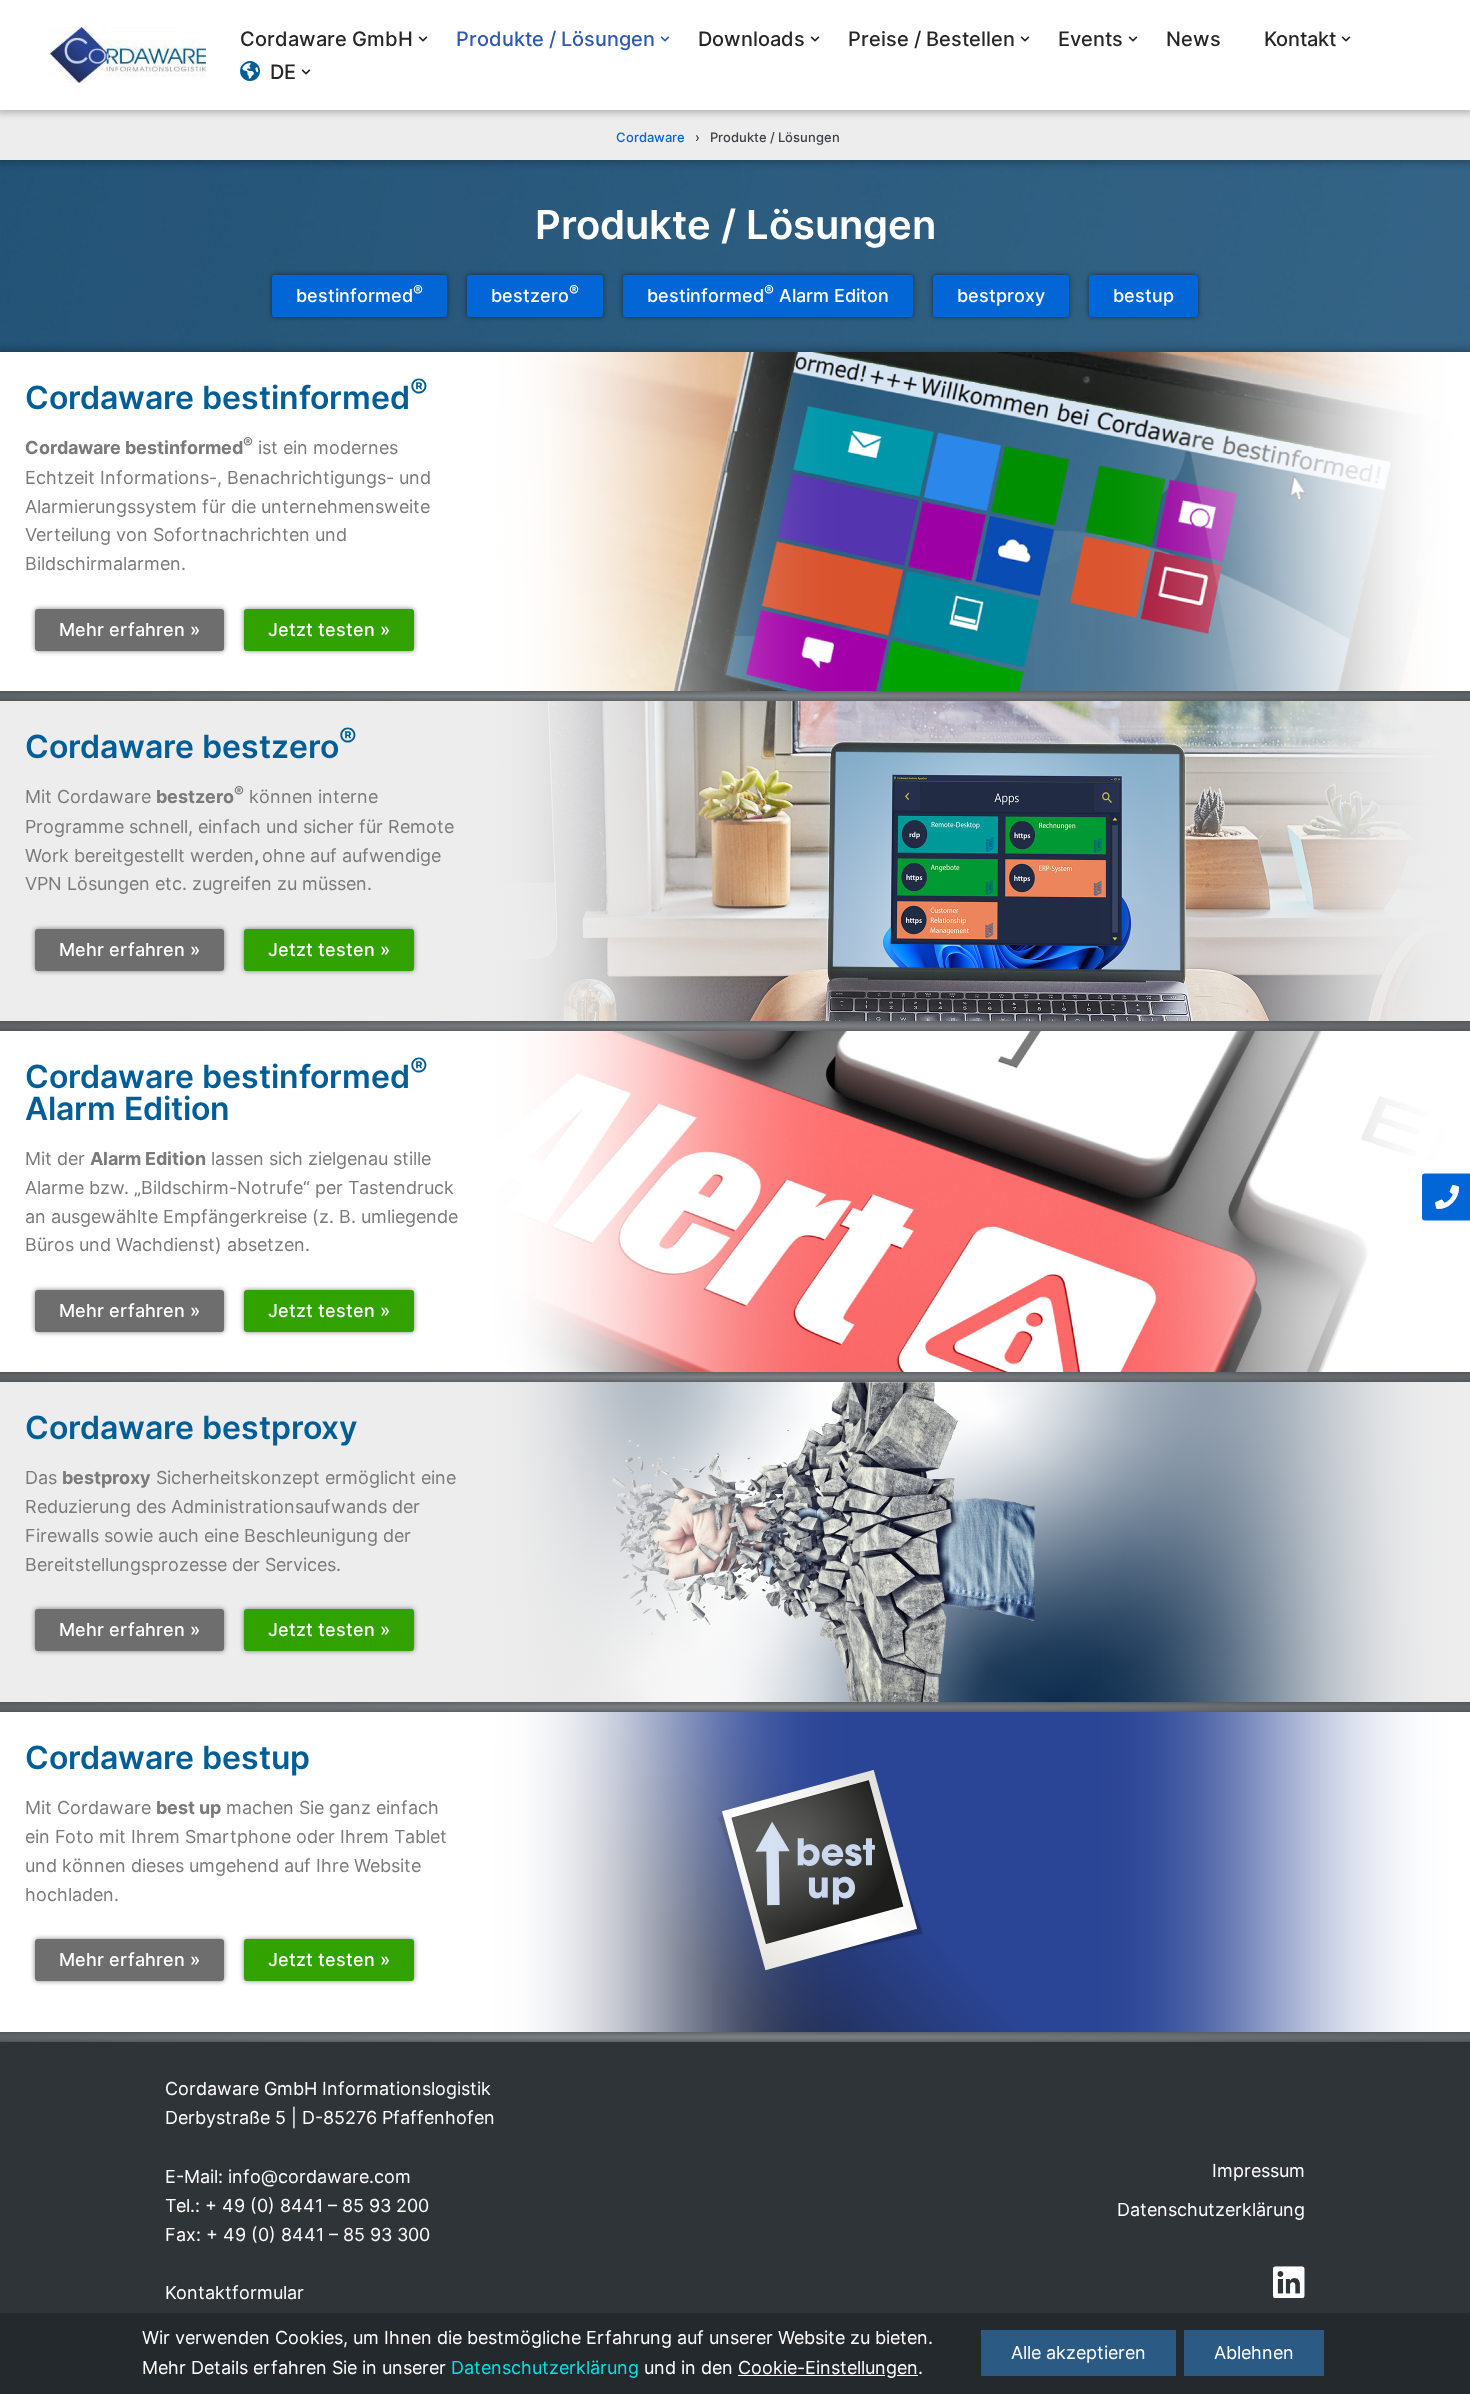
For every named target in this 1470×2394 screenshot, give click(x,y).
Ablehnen (1254, 2353)
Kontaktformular (234, 2292)
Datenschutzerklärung (1211, 2209)
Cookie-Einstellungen (828, 2368)
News (1193, 39)
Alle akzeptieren (1078, 2353)
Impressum (1258, 2170)
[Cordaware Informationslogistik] (128, 55)
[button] (423, 39)
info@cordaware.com (319, 2176)
